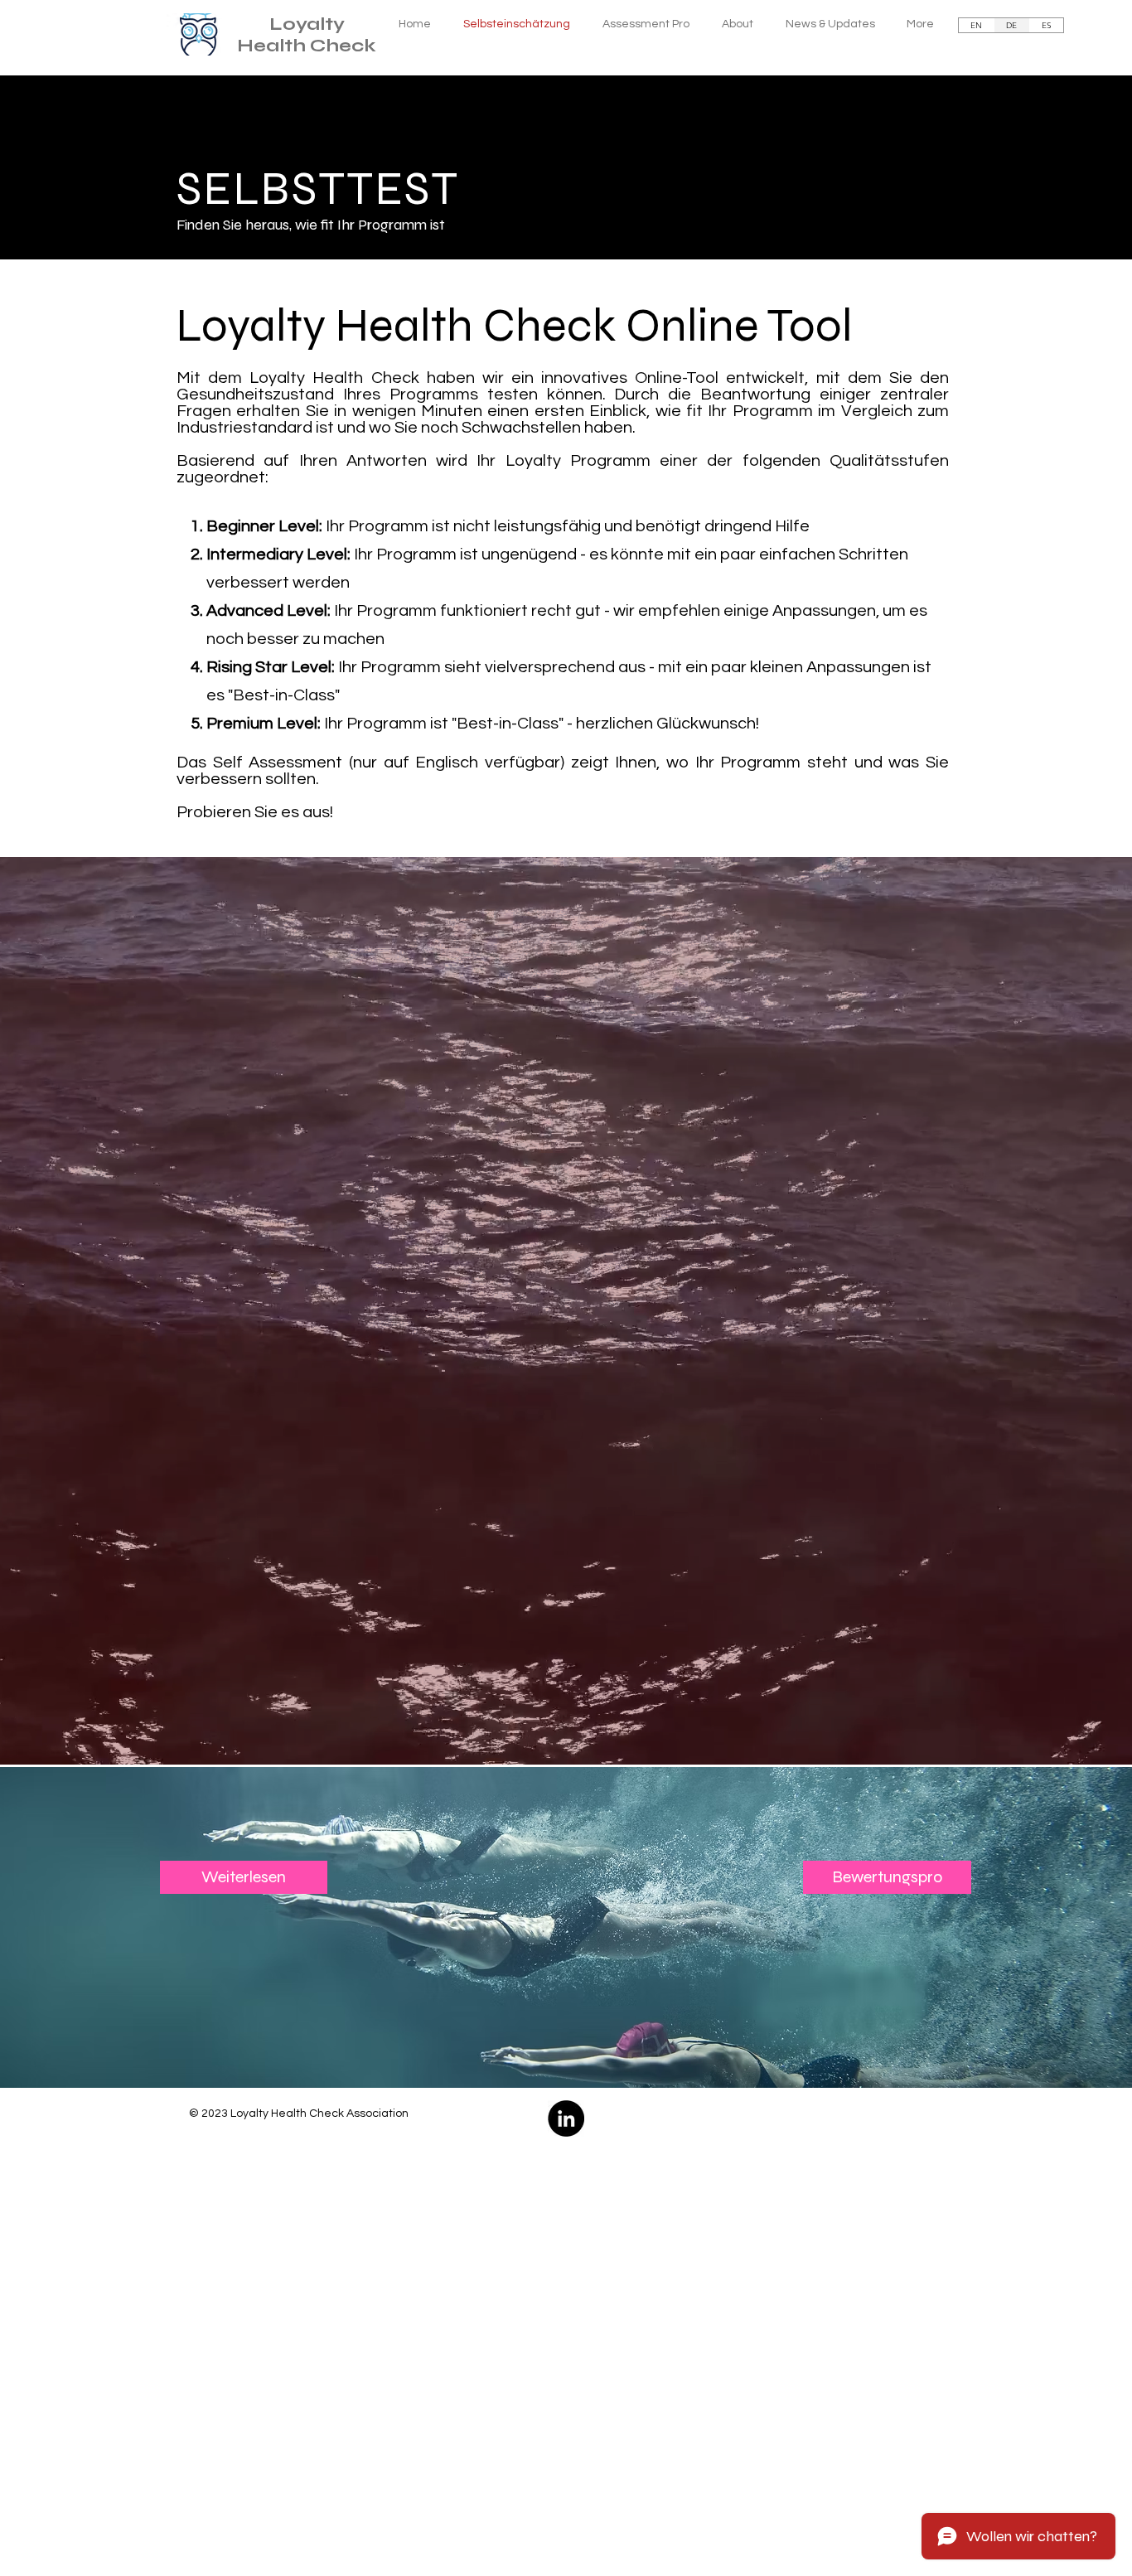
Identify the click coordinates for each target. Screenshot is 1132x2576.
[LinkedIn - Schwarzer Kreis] (566, 2118)
